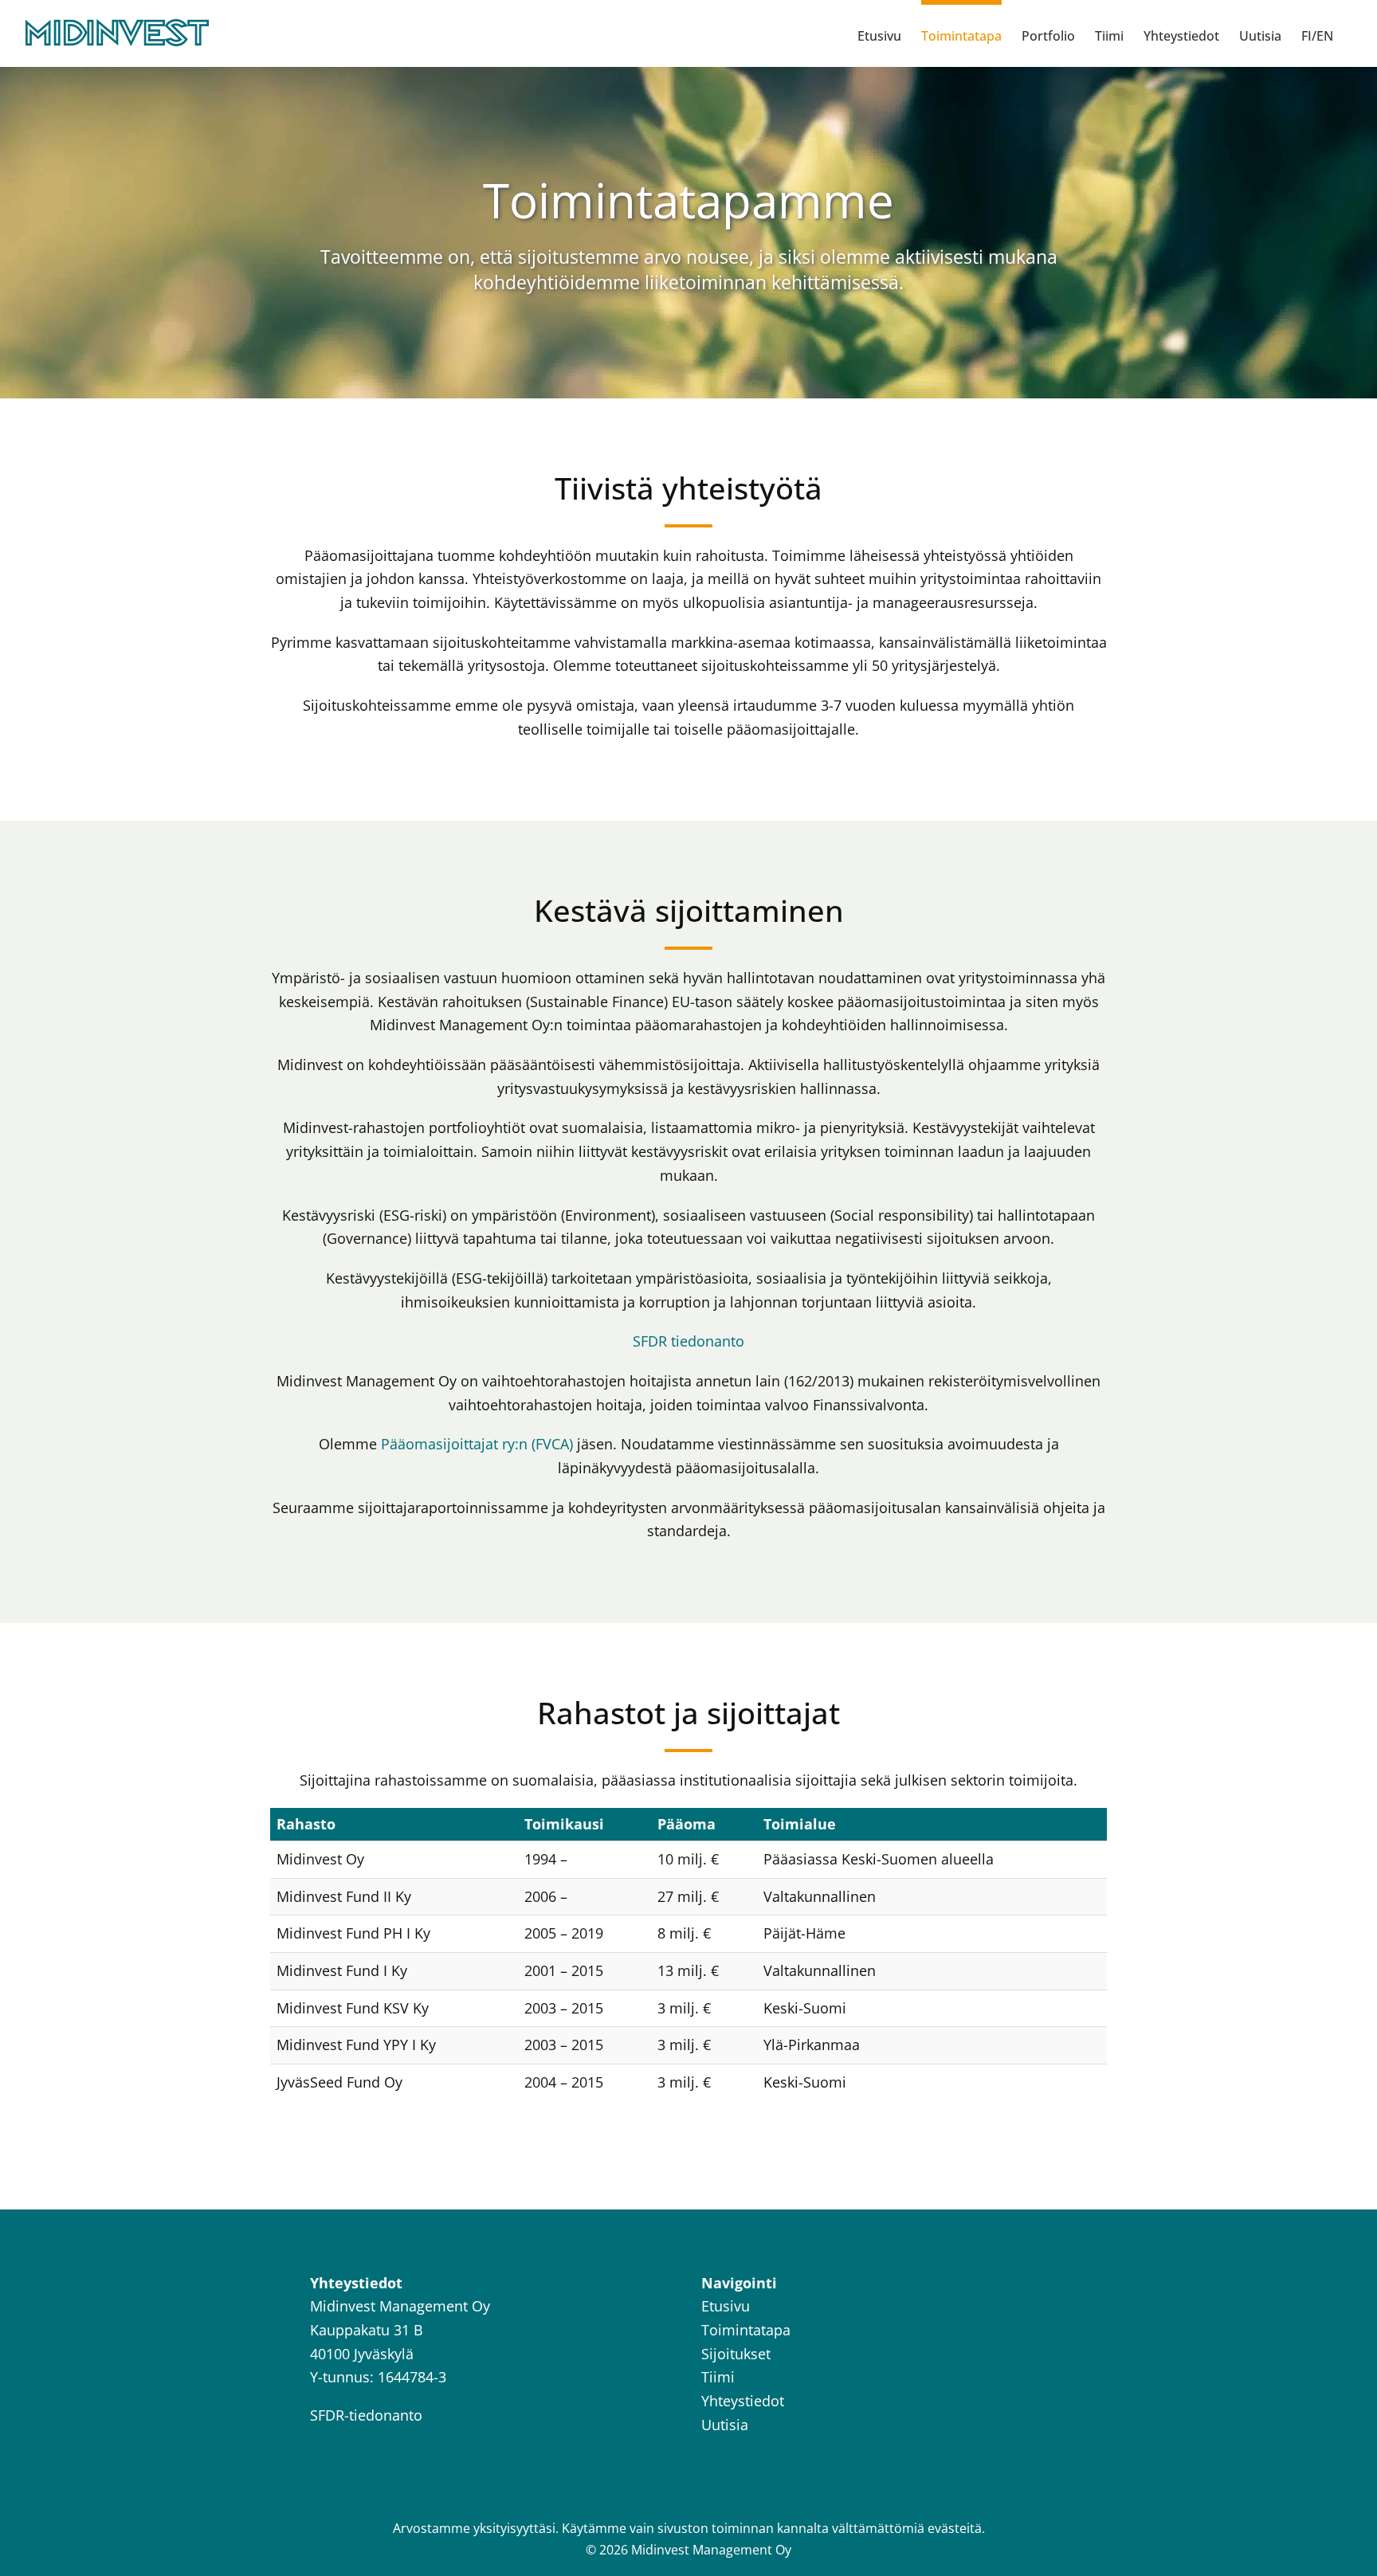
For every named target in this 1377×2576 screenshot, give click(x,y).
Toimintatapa (746, 2330)
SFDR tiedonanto (688, 1341)
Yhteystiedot (743, 2401)
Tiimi (718, 2377)
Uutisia (725, 2425)
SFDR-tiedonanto (366, 2415)
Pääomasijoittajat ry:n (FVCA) (477, 1444)
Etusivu (726, 2306)
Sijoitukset (736, 2354)
